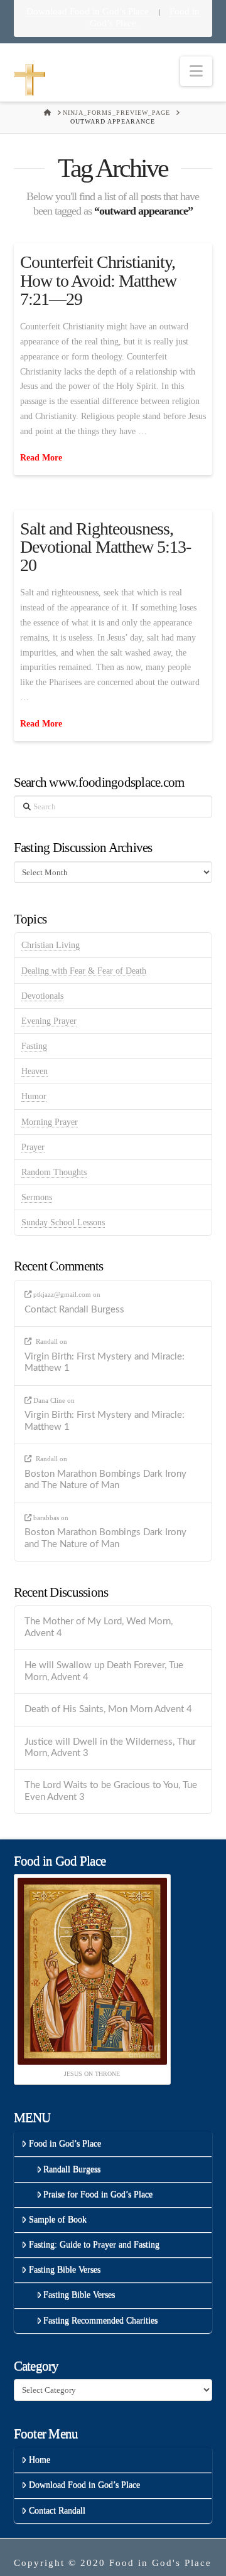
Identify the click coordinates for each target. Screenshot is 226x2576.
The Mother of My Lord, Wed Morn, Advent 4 (99, 1627)
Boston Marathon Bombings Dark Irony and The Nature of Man (105, 1480)
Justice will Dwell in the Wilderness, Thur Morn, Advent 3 (110, 1748)
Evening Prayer (49, 1021)
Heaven (35, 1071)
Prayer (33, 1147)
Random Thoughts (54, 1172)
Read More (41, 458)
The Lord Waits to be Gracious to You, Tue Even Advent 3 (111, 1791)
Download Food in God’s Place (89, 11)
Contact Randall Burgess (74, 1310)
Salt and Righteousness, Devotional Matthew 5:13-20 (105, 547)
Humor (34, 1096)
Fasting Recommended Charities (100, 2320)
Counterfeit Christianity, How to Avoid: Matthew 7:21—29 (98, 280)
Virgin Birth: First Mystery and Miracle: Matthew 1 (105, 1363)
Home (40, 2460)
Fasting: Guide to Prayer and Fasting (94, 2244)
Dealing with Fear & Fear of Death (84, 971)
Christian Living (51, 945)
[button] (196, 71)
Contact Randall (57, 2510)
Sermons (37, 1197)
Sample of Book (58, 2219)
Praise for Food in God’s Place (98, 2194)
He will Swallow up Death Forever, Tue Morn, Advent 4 (104, 1671)
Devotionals (42, 996)
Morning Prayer (50, 1122)
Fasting (34, 1046)
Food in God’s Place (65, 2143)
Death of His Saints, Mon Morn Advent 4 (108, 1709)
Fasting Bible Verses (65, 2270)
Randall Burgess (72, 2169)
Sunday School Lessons (63, 1222)
